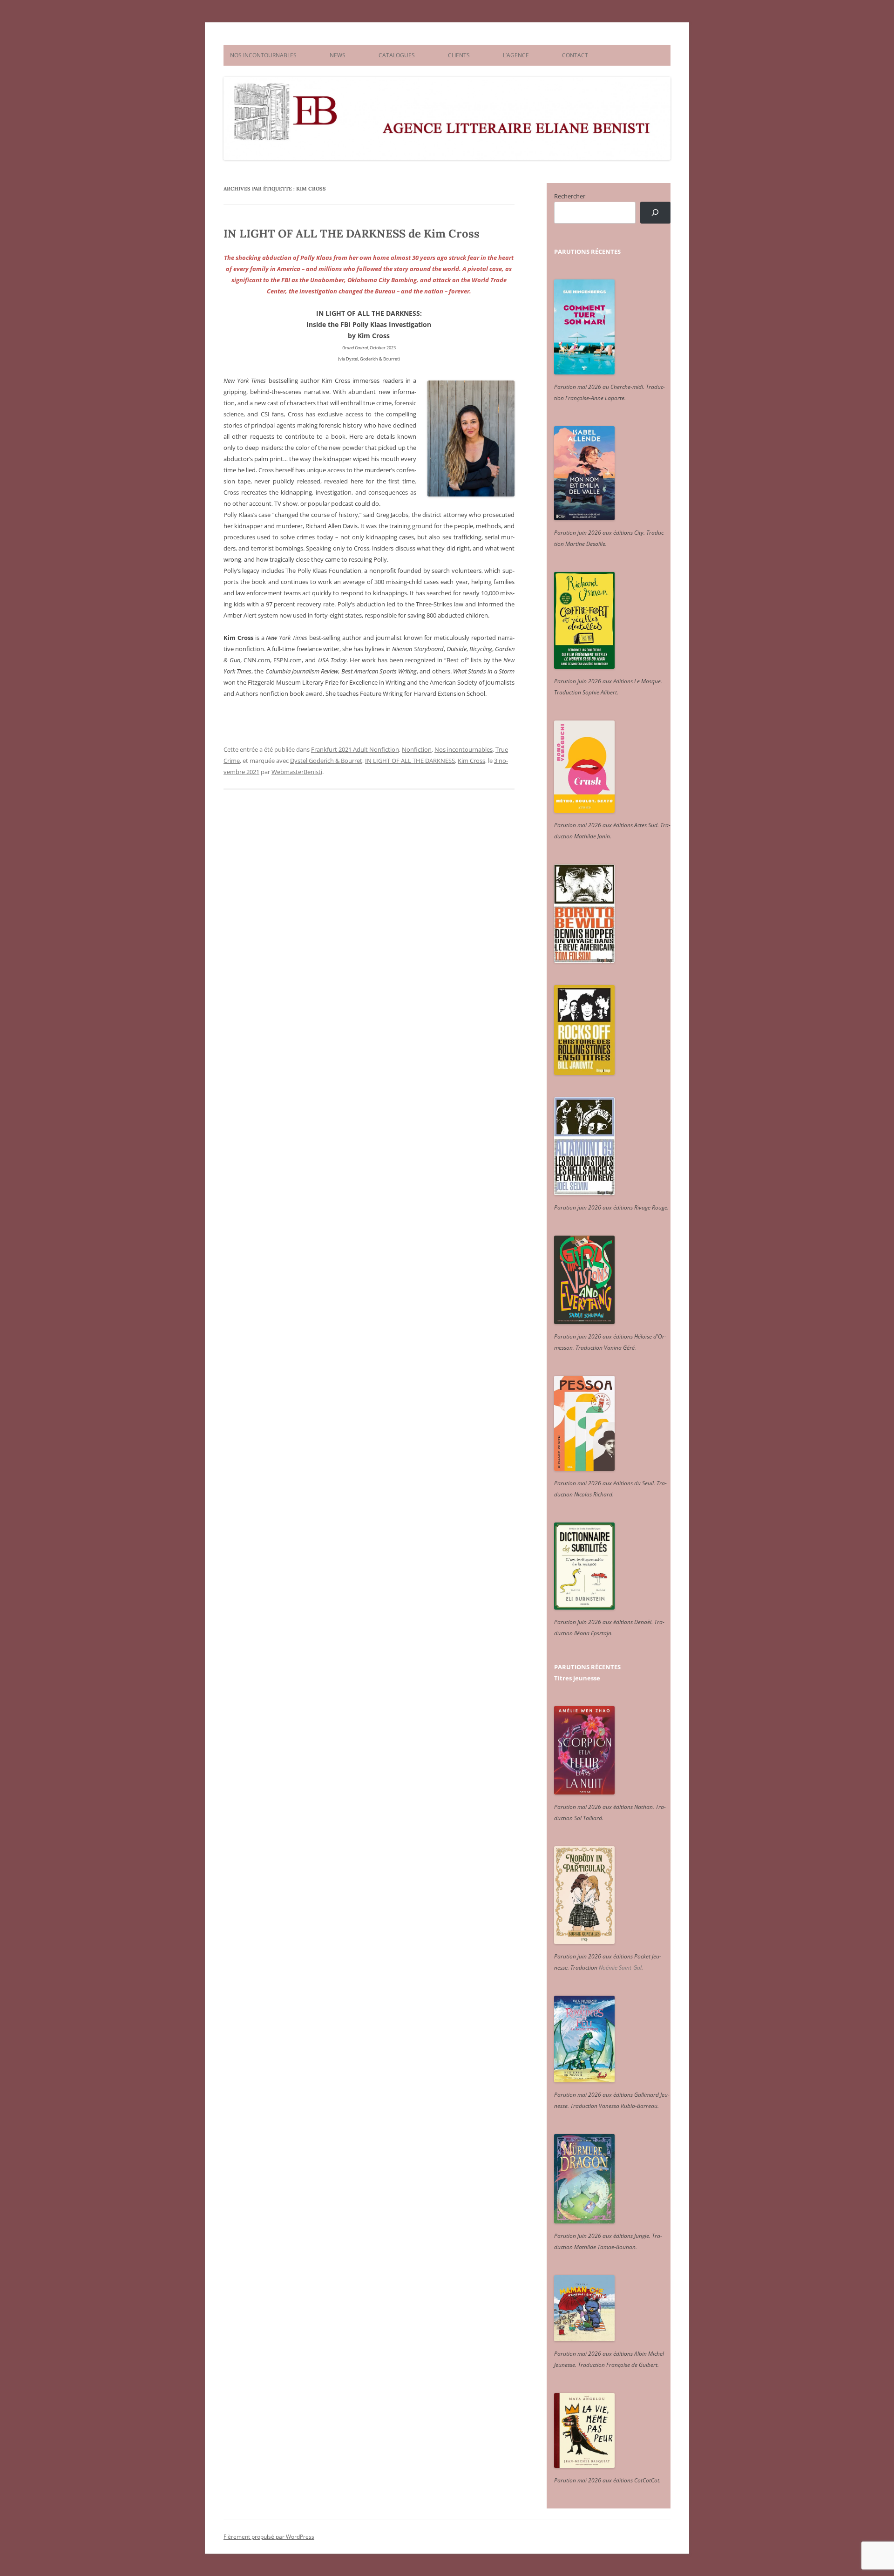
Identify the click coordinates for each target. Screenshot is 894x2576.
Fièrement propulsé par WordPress (269, 2537)
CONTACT (575, 55)
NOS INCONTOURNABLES (263, 55)
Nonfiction (417, 749)
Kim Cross (471, 761)
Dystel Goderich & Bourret (326, 761)
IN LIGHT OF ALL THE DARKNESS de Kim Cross (352, 234)
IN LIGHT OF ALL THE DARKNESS (410, 761)
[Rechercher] (655, 213)
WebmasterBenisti (297, 772)
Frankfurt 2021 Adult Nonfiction (355, 749)
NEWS (338, 55)
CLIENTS (459, 55)
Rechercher (570, 196)
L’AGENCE (516, 55)
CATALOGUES (397, 55)
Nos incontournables (464, 749)
